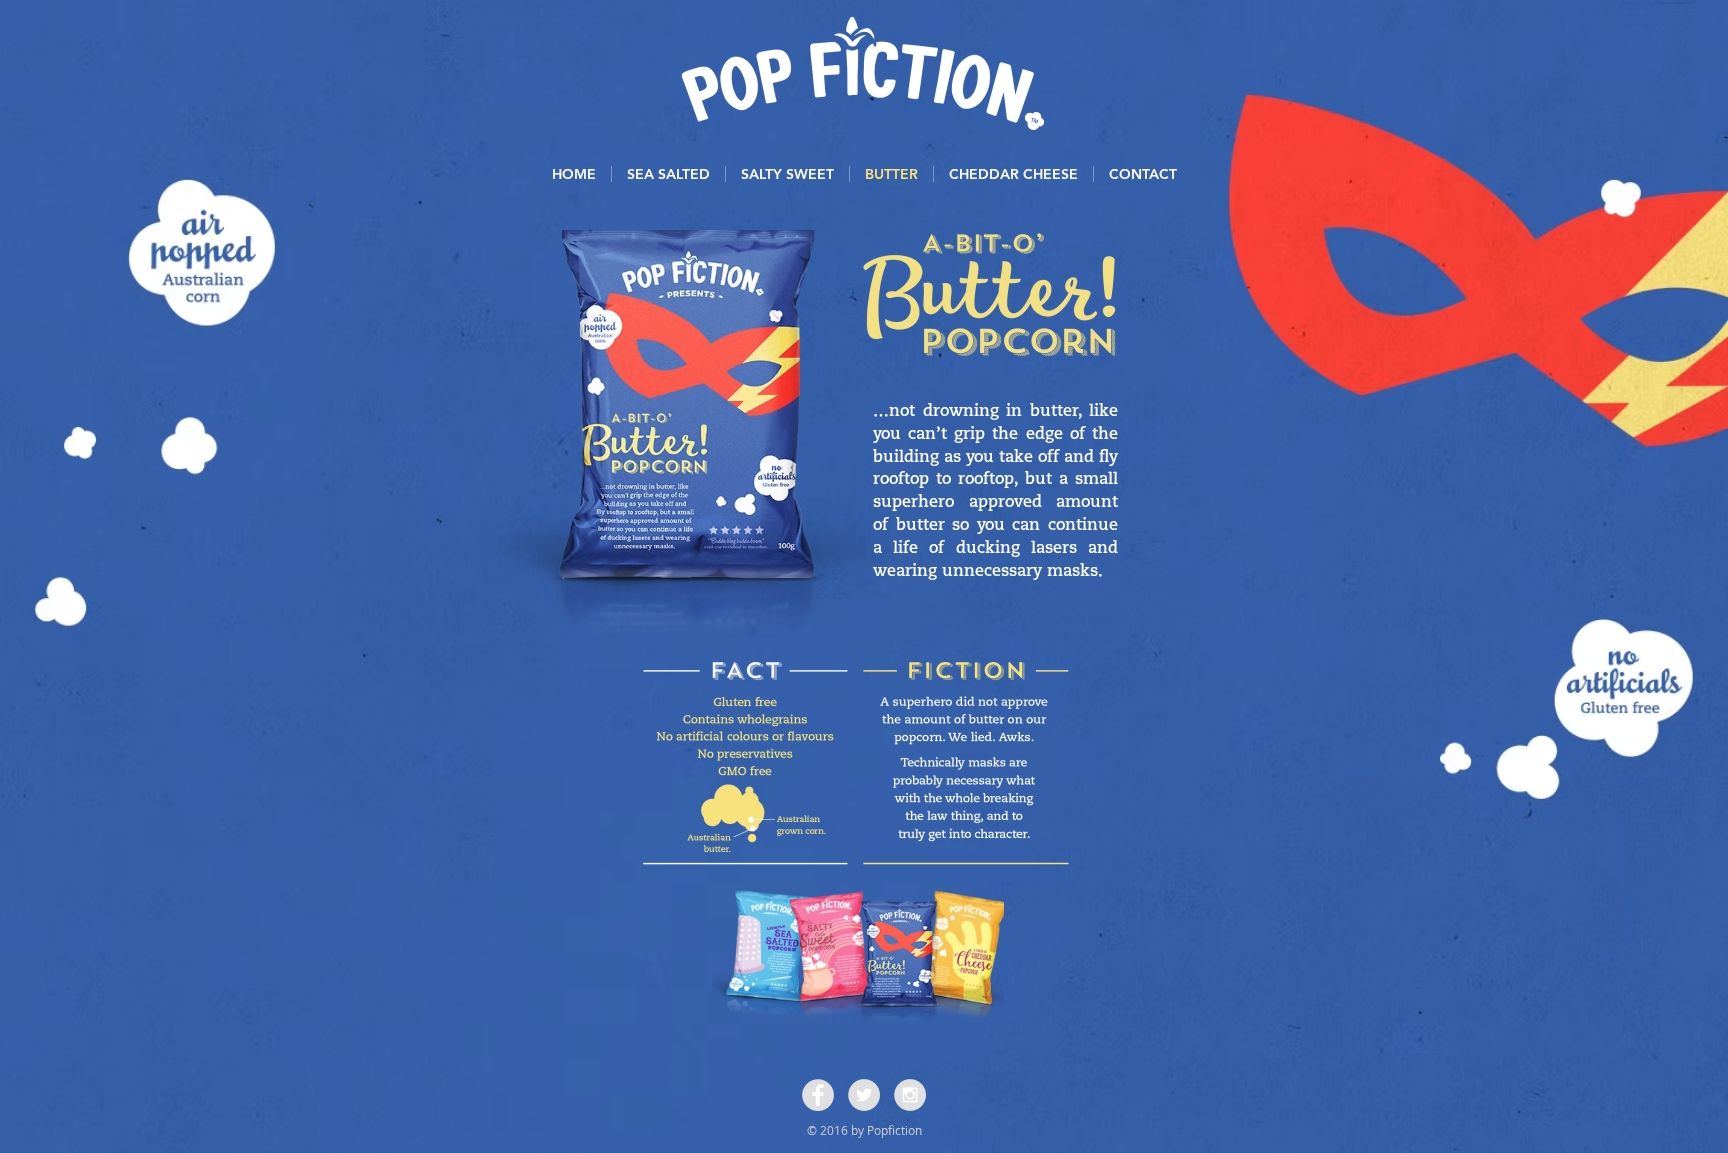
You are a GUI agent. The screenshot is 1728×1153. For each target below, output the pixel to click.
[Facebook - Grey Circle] (818, 1095)
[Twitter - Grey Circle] (864, 1095)
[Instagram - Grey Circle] (910, 1095)
